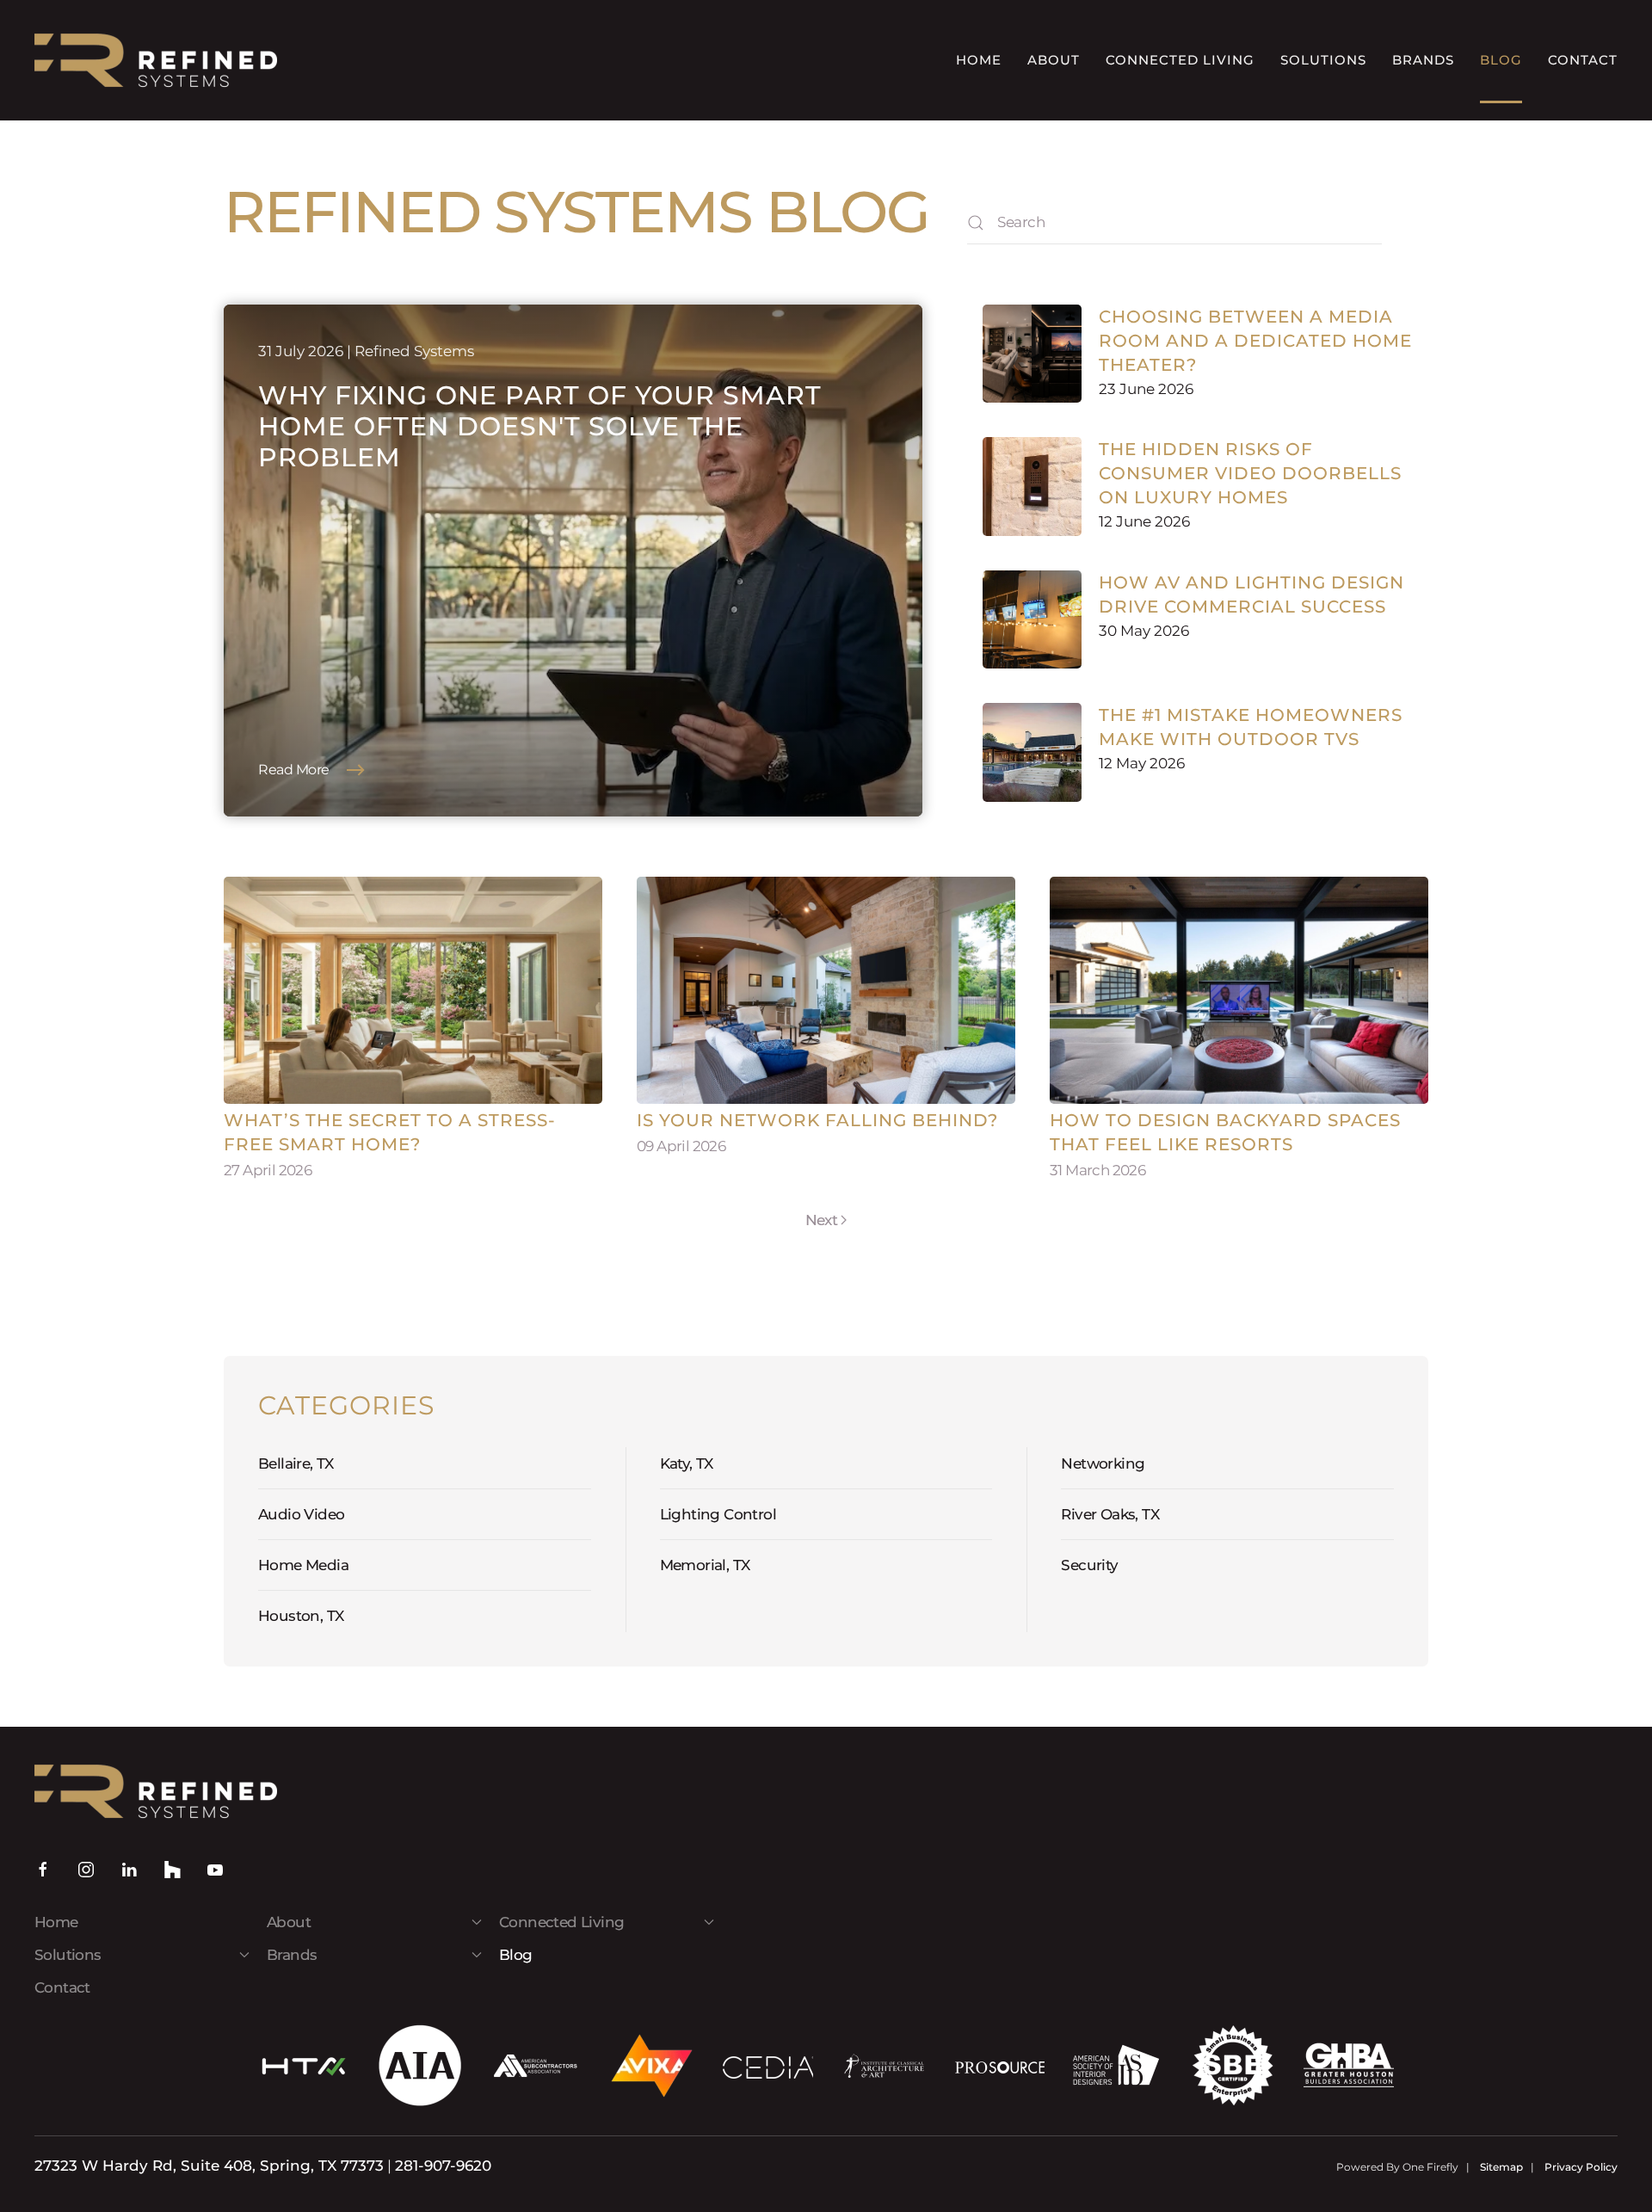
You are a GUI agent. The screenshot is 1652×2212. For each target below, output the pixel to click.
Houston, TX (301, 1616)
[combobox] (1174, 223)
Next (822, 1220)
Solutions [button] (1323, 60)
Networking (1103, 1463)
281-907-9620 (443, 2166)
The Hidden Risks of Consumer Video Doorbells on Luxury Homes (1250, 473)
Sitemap (1501, 2167)
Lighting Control (718, 1514)
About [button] (1054, 60)
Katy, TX (687, 1463)
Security (1089, 1565)
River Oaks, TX (1110, 1514)
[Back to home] (156, 60)
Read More (294, 770)
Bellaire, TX (296, 1463)
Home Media (303, 1565)
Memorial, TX (705, 1565)
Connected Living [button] (1180, 60)
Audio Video (301, 1514)
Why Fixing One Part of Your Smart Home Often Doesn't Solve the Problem (540, 426)
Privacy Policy (1581, 2167)
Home (979, 60)
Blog (1501, 60)
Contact (1583, 60)
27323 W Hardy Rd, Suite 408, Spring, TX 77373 (209, 2166)
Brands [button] (1423, 60)
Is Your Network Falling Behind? (817, 1120)
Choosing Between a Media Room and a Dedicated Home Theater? (1255, 341)
